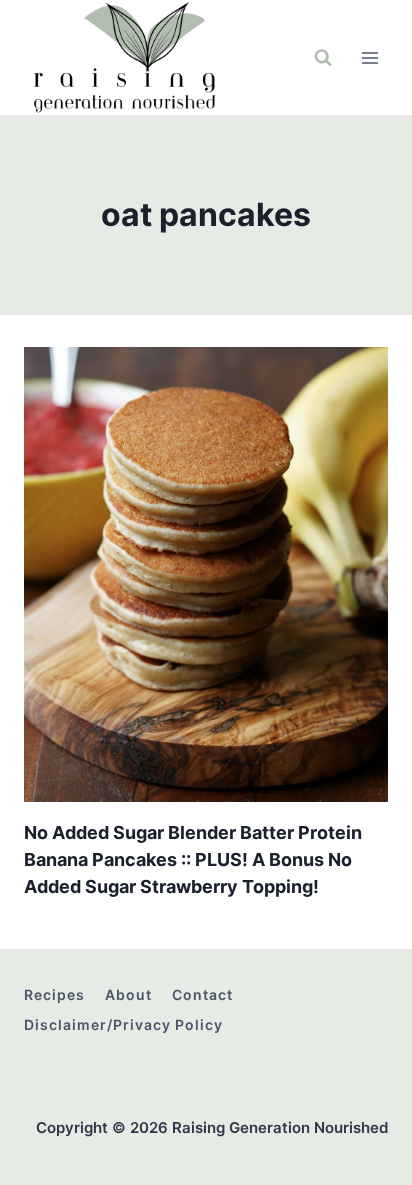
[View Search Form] (323, 58)
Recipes (54, 994)
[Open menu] (369, 57)
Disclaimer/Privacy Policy (123, 1024)
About (128, 994)
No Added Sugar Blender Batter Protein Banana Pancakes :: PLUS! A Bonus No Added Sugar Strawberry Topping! (193, 859)
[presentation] (206, 574)
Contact (202, 994)
